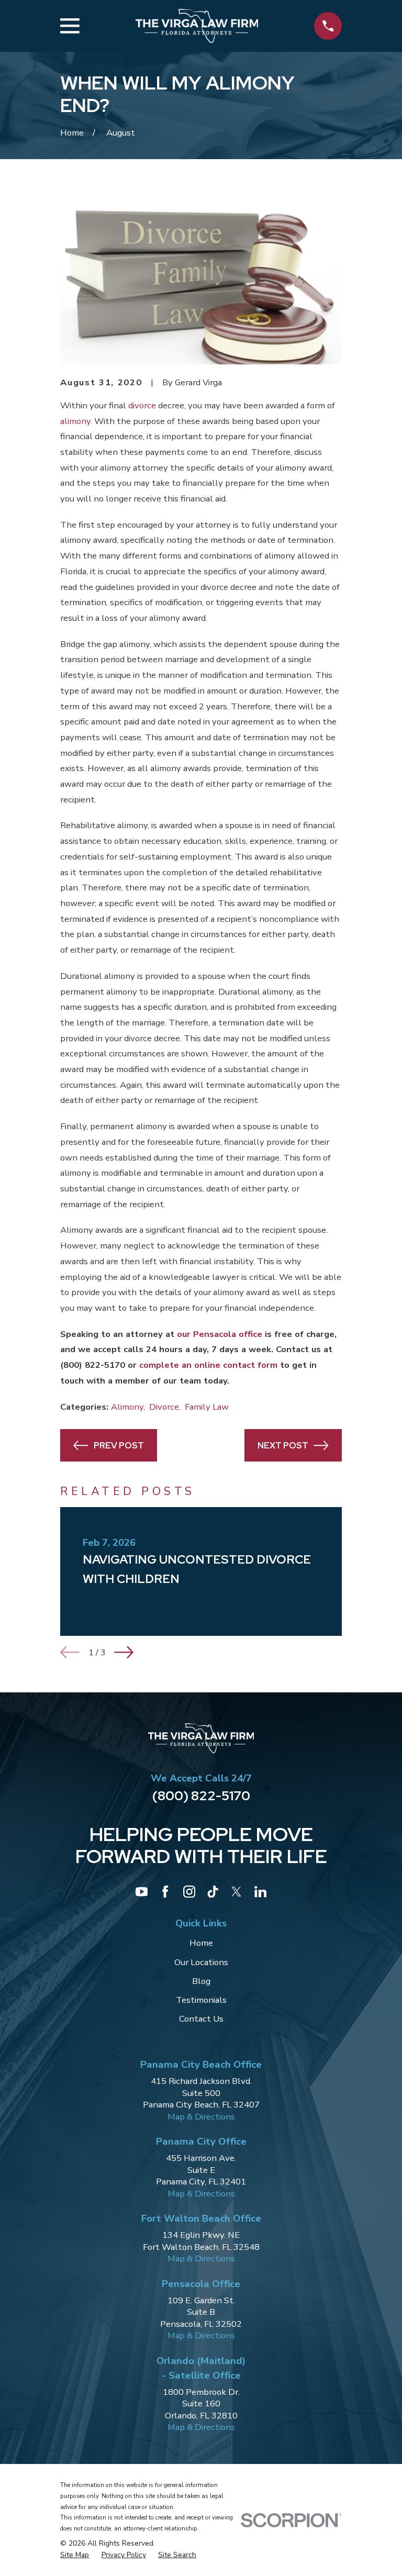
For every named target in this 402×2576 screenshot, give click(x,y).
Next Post (283, 1445)
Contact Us (201, 2019)
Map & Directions (201, 2117)
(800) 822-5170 (93, 1365)
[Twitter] (236, 1892)
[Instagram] (189, 1892)
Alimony (127, 1407)
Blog (201, 1981)
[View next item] (124, 1652)
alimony (75, 421)
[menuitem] (75, 2555)
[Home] (197, 26)
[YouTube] (142, 1892)
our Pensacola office (220, 1334)
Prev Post (119, 1445)
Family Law (207, 1407)
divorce (142, 405)
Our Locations (201, 1962)
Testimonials (201, 2000)
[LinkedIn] (260, 1892)
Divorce (164, 1407)
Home (201, 1943)
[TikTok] (213, 1892)
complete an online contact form (208, 1365)
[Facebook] (165, 1892)
